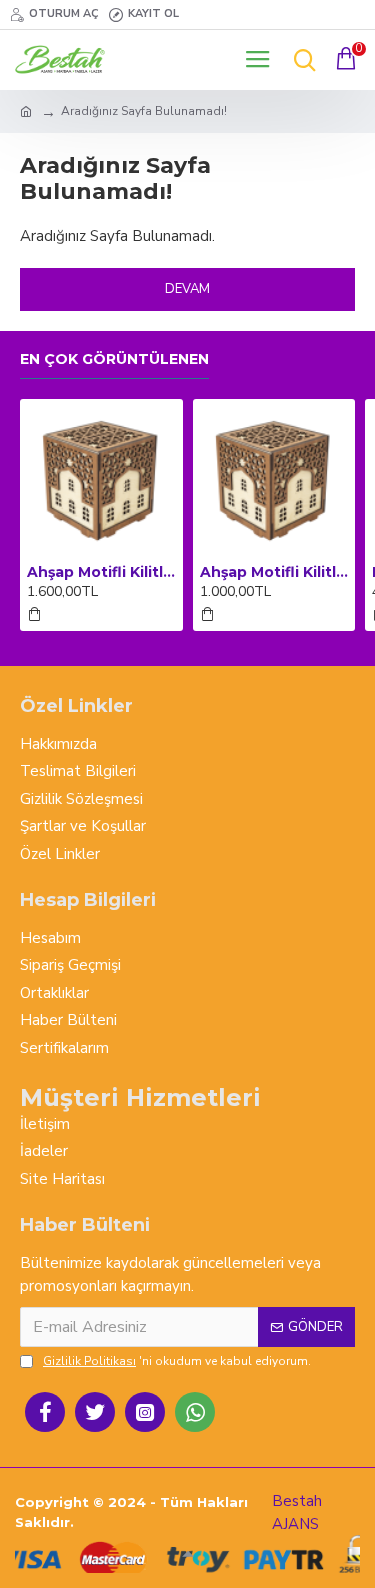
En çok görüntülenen (114, 359)
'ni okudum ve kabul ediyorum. (177, 1361)
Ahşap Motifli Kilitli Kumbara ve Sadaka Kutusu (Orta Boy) (274, 572)
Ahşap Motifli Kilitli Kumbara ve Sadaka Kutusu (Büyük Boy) (101, 572)
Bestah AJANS (297, 1512)
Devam (187, 289)
